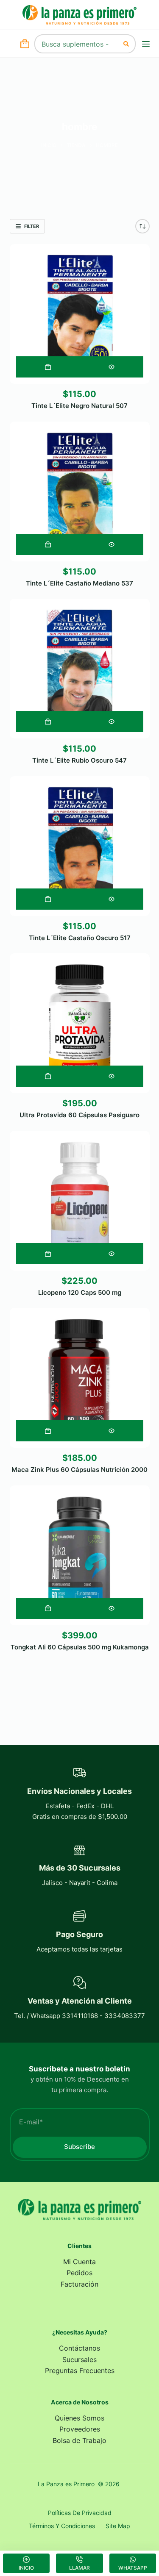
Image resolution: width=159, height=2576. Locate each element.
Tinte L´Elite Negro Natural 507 (79, 406)
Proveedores (80, 2429)
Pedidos (79, 2273)
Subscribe (79, 2147)
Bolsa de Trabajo (79, 2440)
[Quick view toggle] (112, 367)
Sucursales (79, 2359)
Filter (32, 226)
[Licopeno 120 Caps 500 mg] (80, 1201)
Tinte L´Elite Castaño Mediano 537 (79, 583)
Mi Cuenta (79, 2262)
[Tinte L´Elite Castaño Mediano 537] (80, 491)
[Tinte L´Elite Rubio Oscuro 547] (80, 669)
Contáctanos (79, 2348)
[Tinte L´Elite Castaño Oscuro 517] (80, 846)
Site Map (118, 2526)
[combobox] (76, 44)
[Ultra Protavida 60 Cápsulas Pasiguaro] (80, 1023)
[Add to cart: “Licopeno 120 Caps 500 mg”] (48, 1254)
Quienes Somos (79, 2418)
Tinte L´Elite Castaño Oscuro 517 (80, 938)
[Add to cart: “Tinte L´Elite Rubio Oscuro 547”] (48, 722)
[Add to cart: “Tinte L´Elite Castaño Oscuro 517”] (48, 899)
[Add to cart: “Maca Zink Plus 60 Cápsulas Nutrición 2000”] (48, 1431)
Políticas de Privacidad (80, 2513)
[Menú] (146, 44)
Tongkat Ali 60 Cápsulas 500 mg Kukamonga (80, 1647)
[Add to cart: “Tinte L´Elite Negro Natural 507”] (48, 367)
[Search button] (126, 44)
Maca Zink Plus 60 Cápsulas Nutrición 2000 (79, 1470)
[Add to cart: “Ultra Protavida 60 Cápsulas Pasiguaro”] (48, 1076)
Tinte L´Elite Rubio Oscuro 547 (79, 760)
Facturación (79, 2284)
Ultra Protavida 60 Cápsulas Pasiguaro (79, 1115)
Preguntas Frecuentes (80, 2371)
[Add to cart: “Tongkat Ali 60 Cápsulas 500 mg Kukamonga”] (48, 1608)
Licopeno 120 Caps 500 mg (80, 1292)
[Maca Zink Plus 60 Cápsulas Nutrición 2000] (80, 1378)
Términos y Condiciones (62, 2526)
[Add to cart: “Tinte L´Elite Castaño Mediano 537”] (48, 544)
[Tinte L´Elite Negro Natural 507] (80, 314)
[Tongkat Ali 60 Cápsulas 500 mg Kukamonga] (80, 1555)
